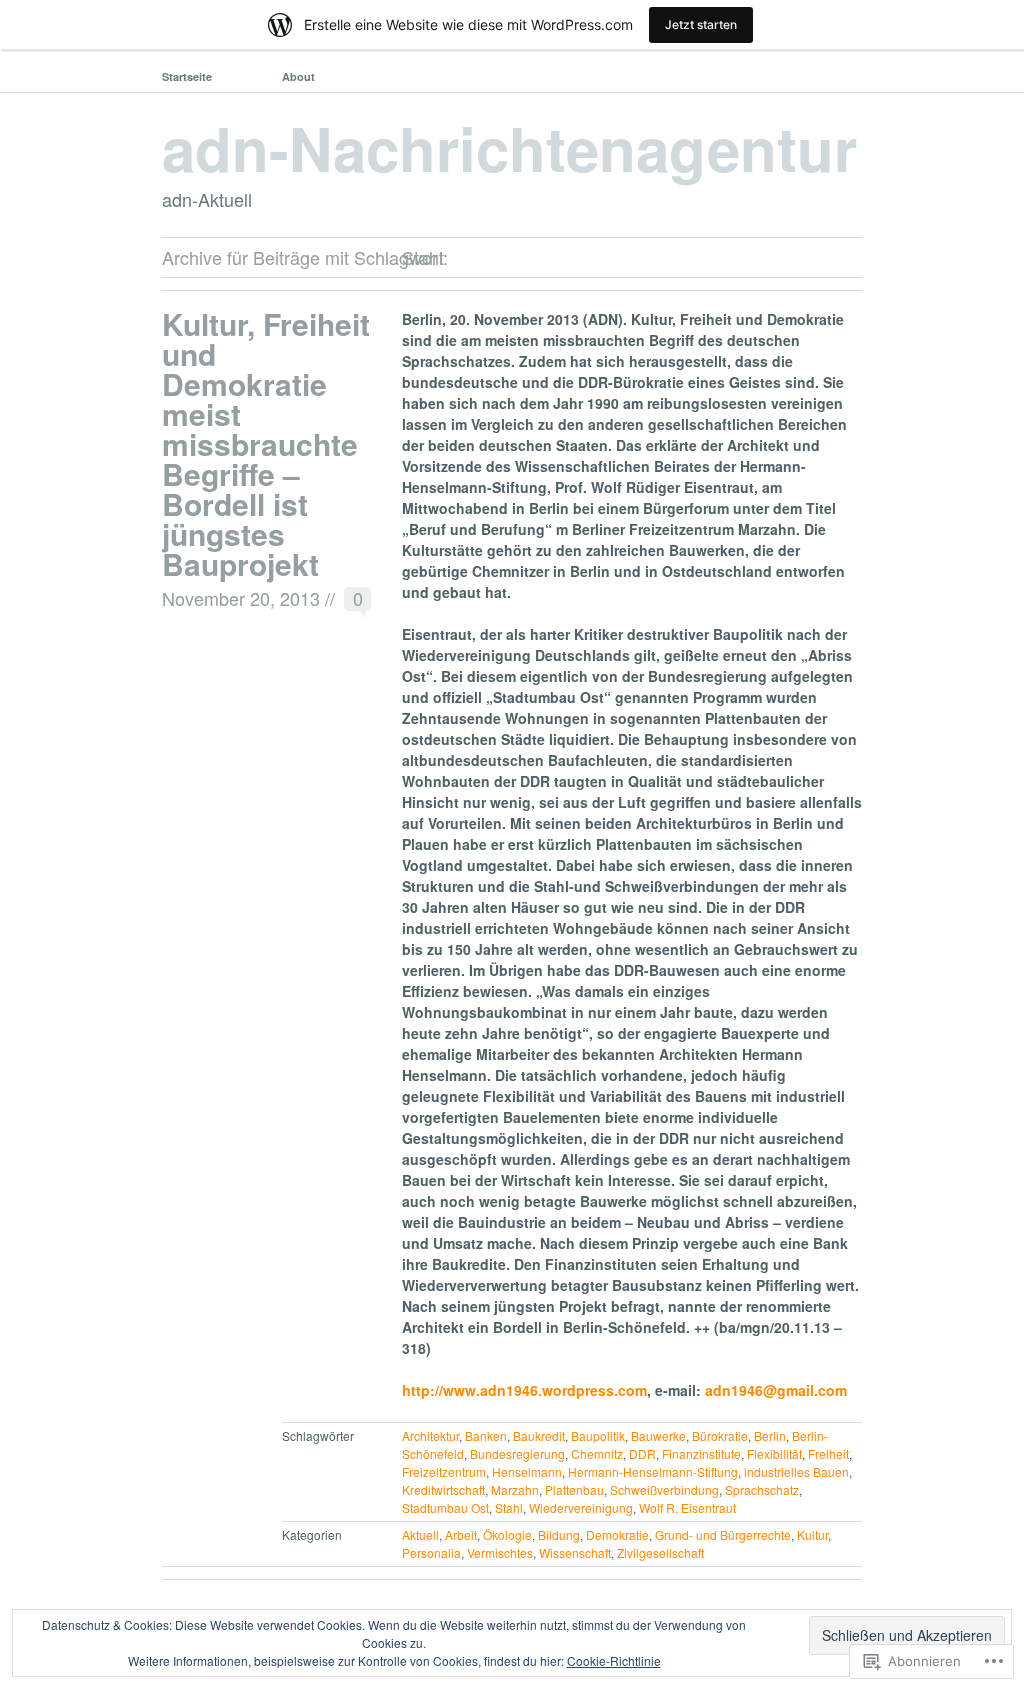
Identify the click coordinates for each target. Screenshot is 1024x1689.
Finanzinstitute (701, 1453)
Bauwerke (658, 1435)
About (298, 76)
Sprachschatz (762, 1489)
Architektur (430, 1435)
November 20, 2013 (241, 598)
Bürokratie (720, 1435)
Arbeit (461, 1534)
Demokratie (617, 1534)
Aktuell (420, 1534)
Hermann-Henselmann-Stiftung (653, 1471)
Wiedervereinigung (581, 1507)
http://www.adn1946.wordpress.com (524, 1390)
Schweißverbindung (664, 1489)
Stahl (509, 1507)
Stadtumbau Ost (445, 1507)
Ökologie (507, 1534)
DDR (642, 1453)
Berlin (770, 1435)
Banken (486, 1435)
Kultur (812, 1534)
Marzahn (515, 1489)
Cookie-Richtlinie (614, 1660)
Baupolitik (598, 1435)
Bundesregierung (517, 1453)
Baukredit (539, 1435)
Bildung (559, 1534)
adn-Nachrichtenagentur (509, 147)
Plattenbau (574, 1489)
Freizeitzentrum (444, 1471)
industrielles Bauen (796, 1471)
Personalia (431, 1552)
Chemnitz (597, 1453)
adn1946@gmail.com (776, 1390)
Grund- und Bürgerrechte (723, 1534)
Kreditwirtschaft (443, 1489)
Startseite (187, 76)
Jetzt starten (701, 24)
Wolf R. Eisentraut (687, 1507)
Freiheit (828, 1453)
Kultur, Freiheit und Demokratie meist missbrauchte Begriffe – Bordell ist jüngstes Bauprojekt (266, 443)
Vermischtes (500, 1552)
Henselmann (527, 1471)
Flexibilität (774, 1453)
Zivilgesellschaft (660, 1552)
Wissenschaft (575, 1552)
